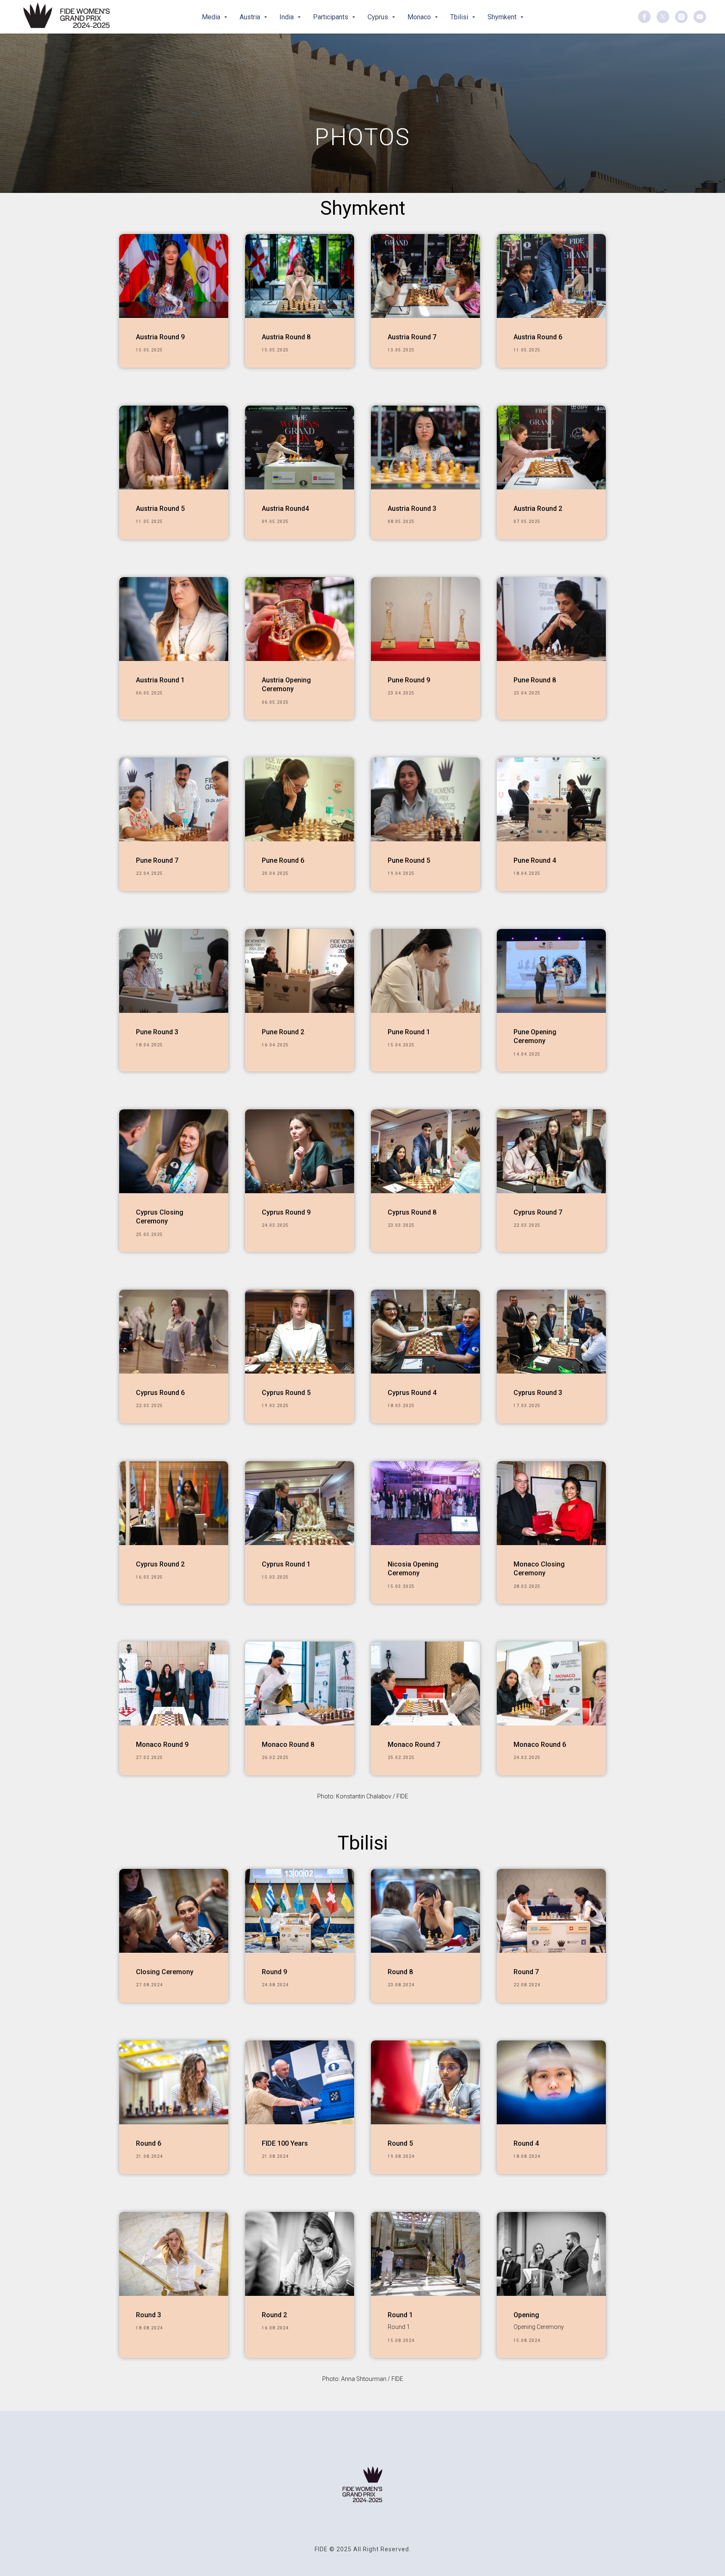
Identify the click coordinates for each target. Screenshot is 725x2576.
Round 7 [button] (526, 1972)
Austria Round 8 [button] (286, 337)
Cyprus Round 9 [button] (286, 1212)
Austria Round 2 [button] (538, 509)
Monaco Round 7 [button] (414, 1745)
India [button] (287, 17)
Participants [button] (331, 17)
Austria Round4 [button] (285, 509)
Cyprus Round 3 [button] (538, 1393)
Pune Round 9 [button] (409, 680)
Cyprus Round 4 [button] (412, 1393)
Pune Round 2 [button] (283, 1032)
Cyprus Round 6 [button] (160, 1393)
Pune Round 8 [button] (535, 680)
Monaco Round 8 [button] (288, 1745)
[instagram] (681, 17)
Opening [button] (526, 2315)
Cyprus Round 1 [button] (286, 1564)
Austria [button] (251, 17)
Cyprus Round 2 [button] (160, 1564)
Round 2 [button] (274, 2315)
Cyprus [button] (379, 17)
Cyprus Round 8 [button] (412, 1212)
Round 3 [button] (149, 2315)
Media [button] (212, 17)
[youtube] (700, 17)
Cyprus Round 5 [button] (286, 1393)
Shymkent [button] (503, 17)
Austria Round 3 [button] (412, 509)
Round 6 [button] (149, 2143)
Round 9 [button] (274, 1972)
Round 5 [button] (400, 2143)
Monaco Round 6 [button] (540, 1745)
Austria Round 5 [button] (160, 509)
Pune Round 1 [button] (409, 1032)
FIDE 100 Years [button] (285, 2143)
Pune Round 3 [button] (157, 1032)
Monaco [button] (420, 17)
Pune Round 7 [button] (157, 860)
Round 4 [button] (526, 2143)
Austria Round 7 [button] (412, 337)
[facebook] (644, 17)
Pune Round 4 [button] (535, 860)
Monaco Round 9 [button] (162, 1745)
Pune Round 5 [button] (409, 860)
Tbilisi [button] (460, 17)
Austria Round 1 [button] (160, 680)
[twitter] (663, 17)
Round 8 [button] (400, 1972)
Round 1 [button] (400, 2315)
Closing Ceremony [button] (165, 1972)
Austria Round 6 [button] (538, 337)
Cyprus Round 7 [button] (538, 1212)
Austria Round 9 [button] (160, 337)
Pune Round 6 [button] (283, 860)
